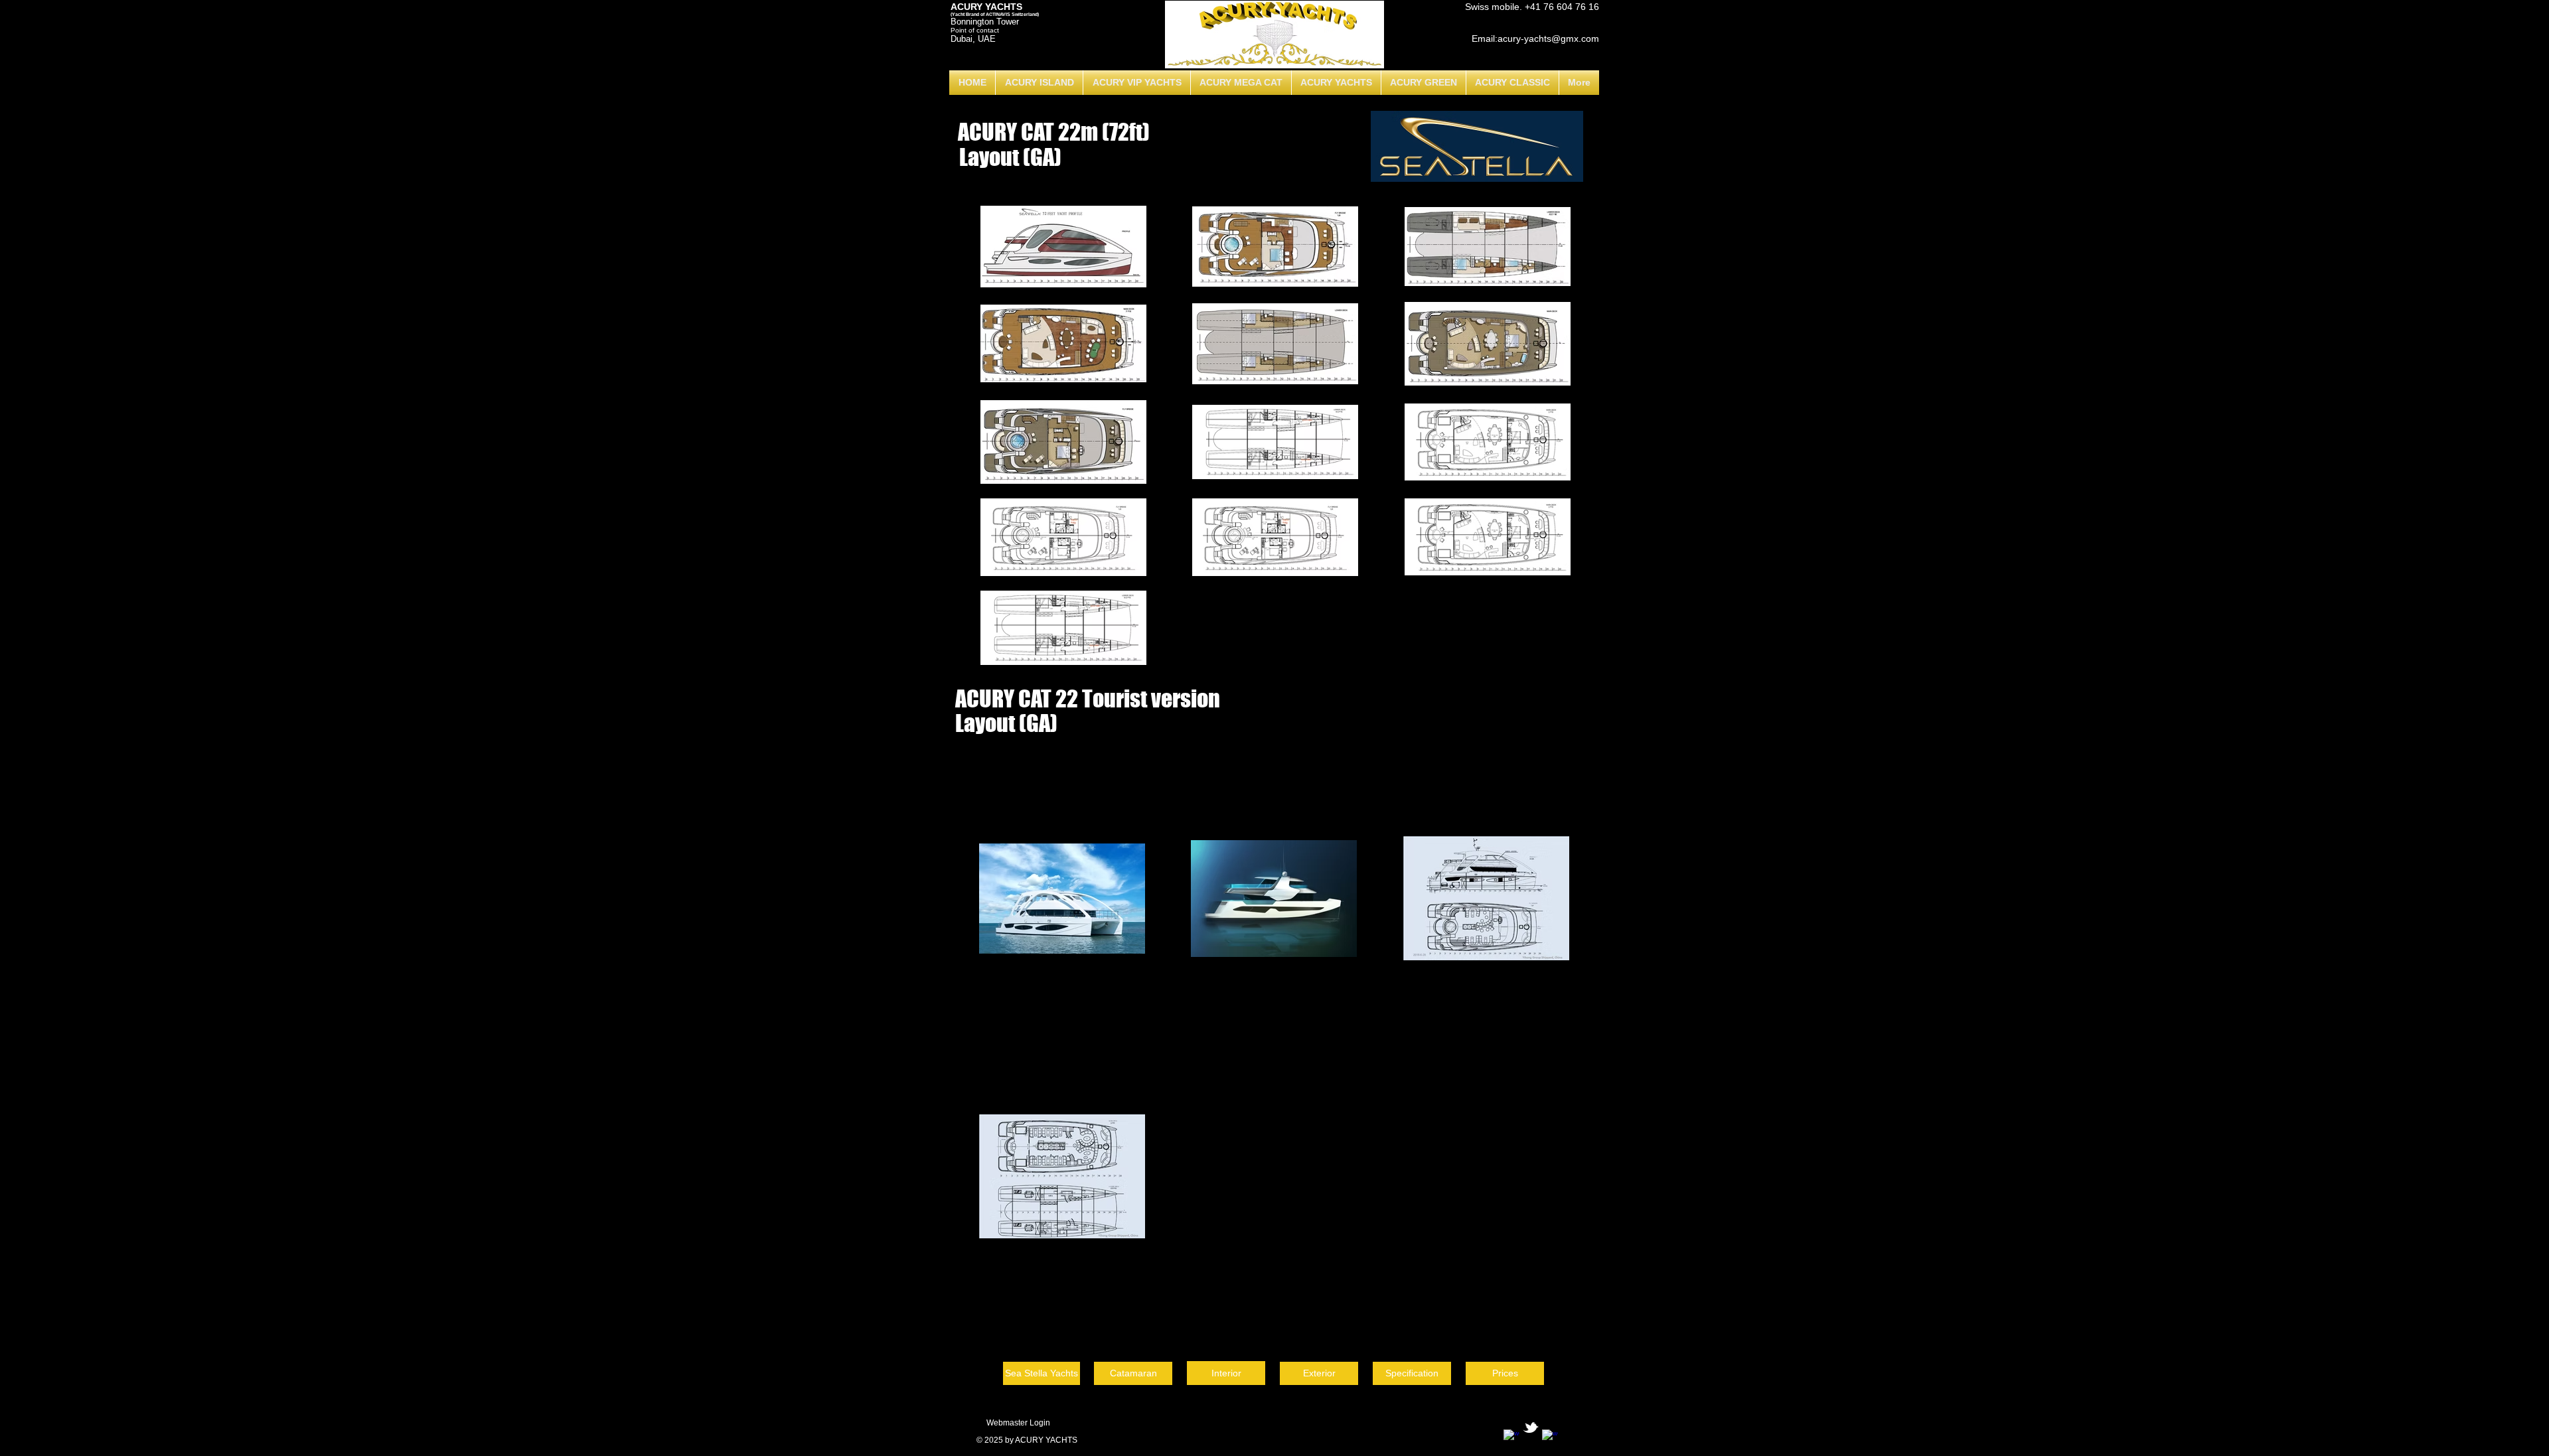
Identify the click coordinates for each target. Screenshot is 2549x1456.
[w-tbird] (1531, 1427)
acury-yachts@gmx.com (1548, 38)
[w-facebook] (1511, 1437)
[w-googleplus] (1550, 1437)
